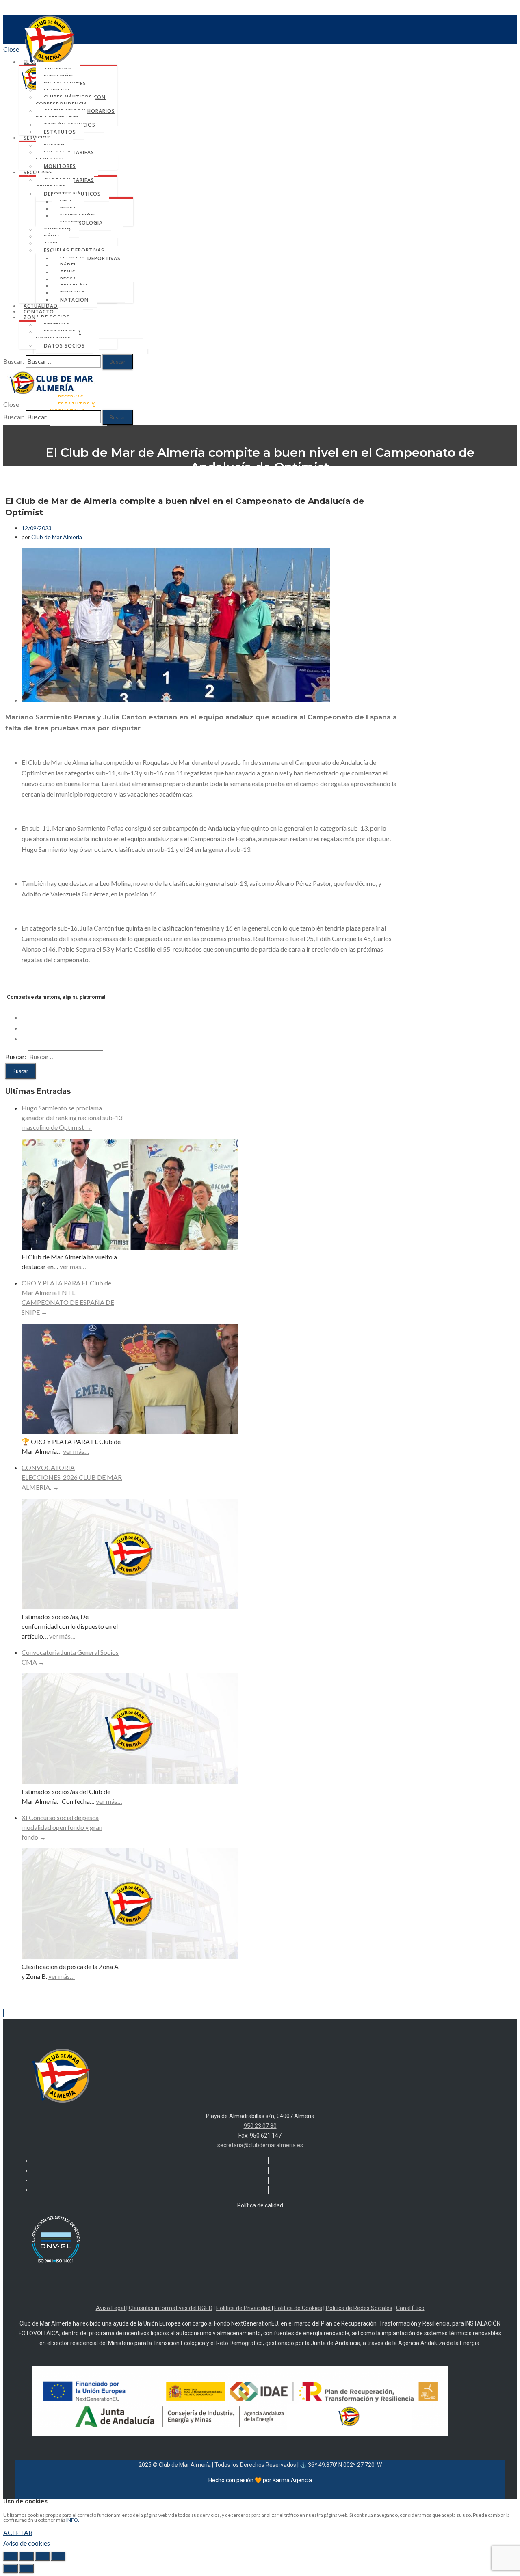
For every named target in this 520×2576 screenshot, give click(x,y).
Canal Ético (410, 2308)
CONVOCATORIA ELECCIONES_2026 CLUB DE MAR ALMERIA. (72, 1477)
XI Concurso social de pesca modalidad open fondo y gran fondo (62, 1827)
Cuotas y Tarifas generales (65, 156)
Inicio (268, 488)
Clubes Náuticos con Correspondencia (71, 101)
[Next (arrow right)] (26, 2568)
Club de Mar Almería (57, 537)
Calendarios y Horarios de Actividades (75, 114)
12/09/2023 (37, 528)
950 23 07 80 (260, 2126)
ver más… (73, 1266)
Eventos (268, 509)
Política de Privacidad (244, 2308)
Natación (74, 300)
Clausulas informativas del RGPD (171, 2308)
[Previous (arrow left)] (11, 2568)
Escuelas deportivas (74, 250)
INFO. (73, 2520)
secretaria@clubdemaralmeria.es (260, 2145)
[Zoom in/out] (58, 2556)
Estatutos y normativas (58, 335)
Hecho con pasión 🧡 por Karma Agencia (260, 2480)
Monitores (60, 166)
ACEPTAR (18, 2532)
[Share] (26, 2556)
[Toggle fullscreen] (42, 2556)
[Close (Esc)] (11, 2556)
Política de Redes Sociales (359, 2308)
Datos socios (64, 346)
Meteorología (81, 223)
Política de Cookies (298, 2308)
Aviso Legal (111, 2308)
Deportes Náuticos (72, 194)
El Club (34, 62)
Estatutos (60, 132)
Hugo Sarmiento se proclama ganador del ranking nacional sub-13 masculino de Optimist (72, 1117)
